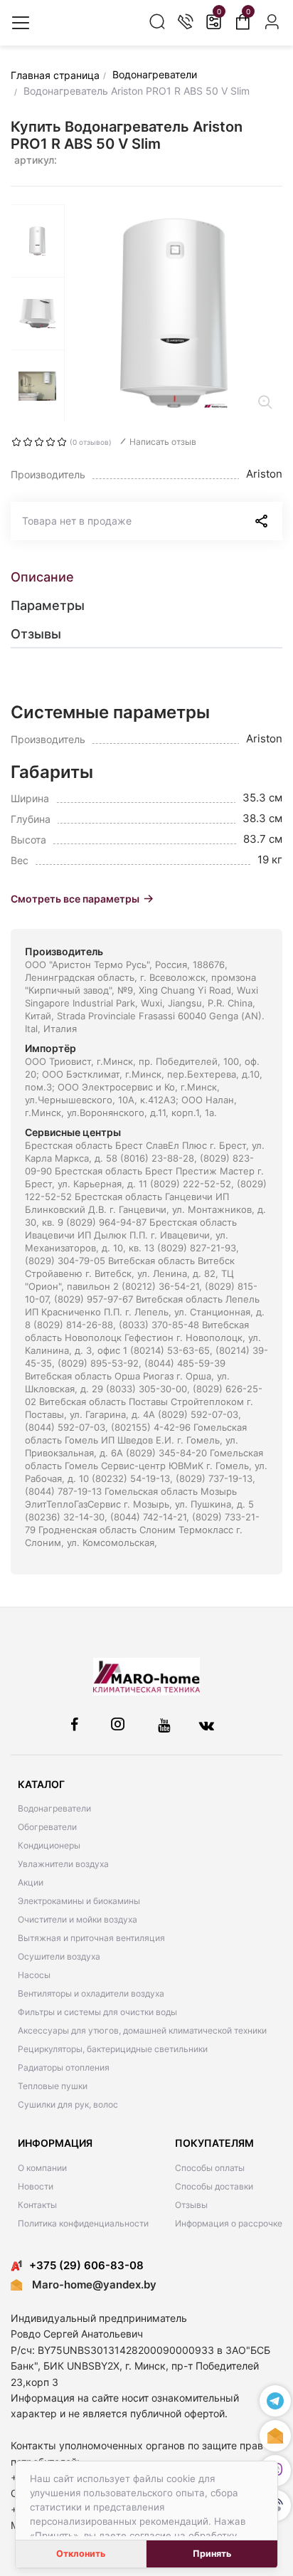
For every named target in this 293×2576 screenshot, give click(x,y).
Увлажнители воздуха (63, 1864)
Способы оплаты (210, 2168)
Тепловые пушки (53, 2086)
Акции (31, 1882)
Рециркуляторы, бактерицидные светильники (113, 2049)
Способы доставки (214, 2186)
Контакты (37, 2205)
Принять (212, 2554)
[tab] (146, 577)
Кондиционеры (49, 1845)
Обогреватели (47, 1827)
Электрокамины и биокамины (79, 1901)
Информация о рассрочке (229, 2223)
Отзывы (191, 2205)
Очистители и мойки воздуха (78, 1919)
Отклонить (81, 2554)
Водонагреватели (54, 1808)
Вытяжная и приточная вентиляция (91, 1938)
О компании (42, 2168)
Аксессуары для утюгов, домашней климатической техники (142, 2030)
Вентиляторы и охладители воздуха (91, 1993)
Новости (36, 2186)
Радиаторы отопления (64, 2067)
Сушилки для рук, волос (68, 2104)
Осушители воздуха (59, 1956)
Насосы (34, 1975)
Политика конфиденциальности (83, 2223)
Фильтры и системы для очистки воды (97, 2012)
